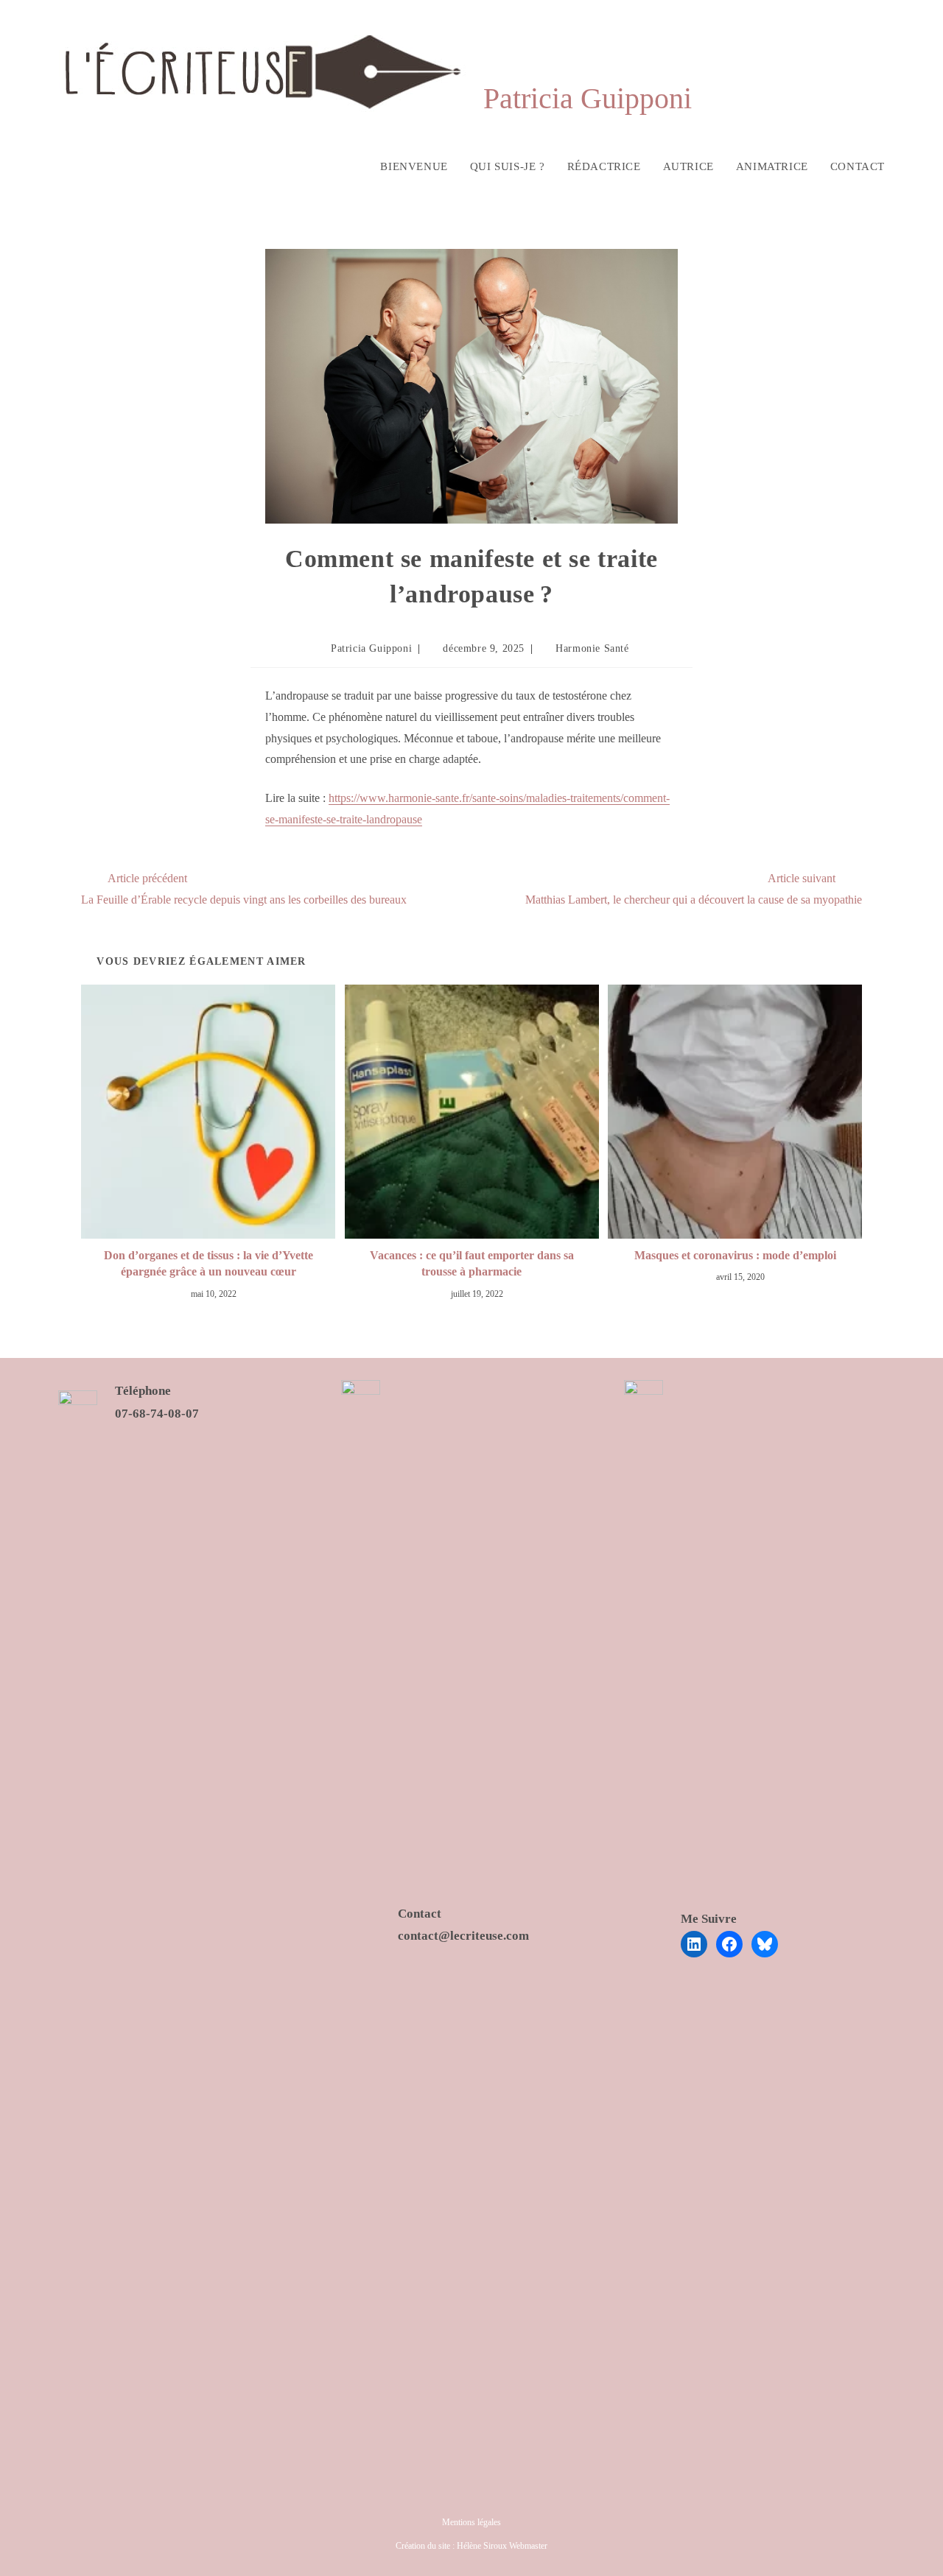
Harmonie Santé (592, 648)
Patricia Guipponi (371, 648)
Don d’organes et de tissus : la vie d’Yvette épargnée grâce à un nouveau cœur (208, 1263)
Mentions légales (471, 2522)
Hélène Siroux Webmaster (502, 2546)
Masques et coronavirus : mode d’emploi (735, 1255)
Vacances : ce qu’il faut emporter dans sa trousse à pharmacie (472, 1263)
